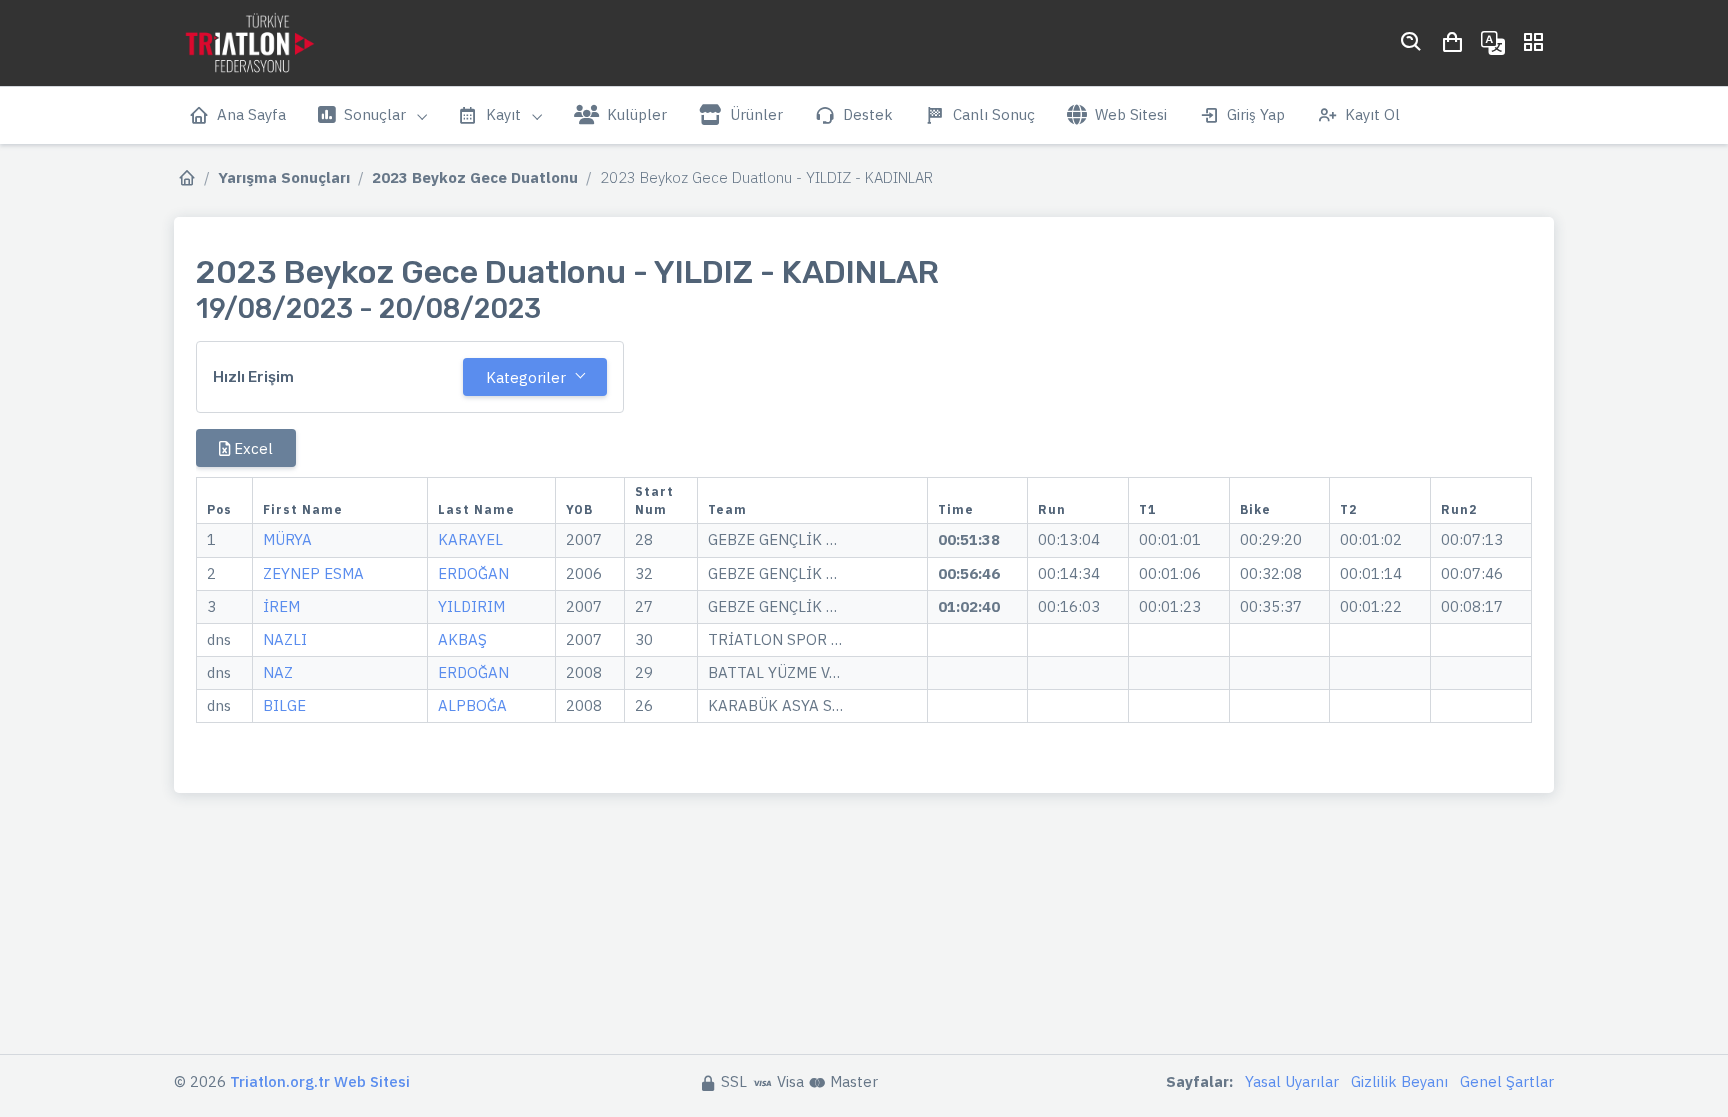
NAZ (278, 672)
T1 (1147, 509)
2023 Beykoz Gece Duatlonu (475, 177)
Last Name (476, 509)
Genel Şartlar (1507, 1081)
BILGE (284, 705)
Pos (219, 509)
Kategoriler (526, 377)
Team (727, 509)
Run (1052, 509)
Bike (1255, 509)
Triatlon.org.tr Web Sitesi (320, 1081)
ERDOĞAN (473, 573)
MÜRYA (287, 539)
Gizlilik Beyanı (1399, 1081)
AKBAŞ (462, 639)
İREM (281, 606)
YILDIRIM (471, 606)
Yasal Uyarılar (1292, 1081)
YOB (579, 509)
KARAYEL (470, 539)
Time (956, 509)
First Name (303, 509)
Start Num (654, 500)
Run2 (1459, 509)
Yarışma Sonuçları (284, 177)
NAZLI (285, 639)
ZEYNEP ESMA (313, 573)
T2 (1348, 509)
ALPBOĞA (472, 705)
